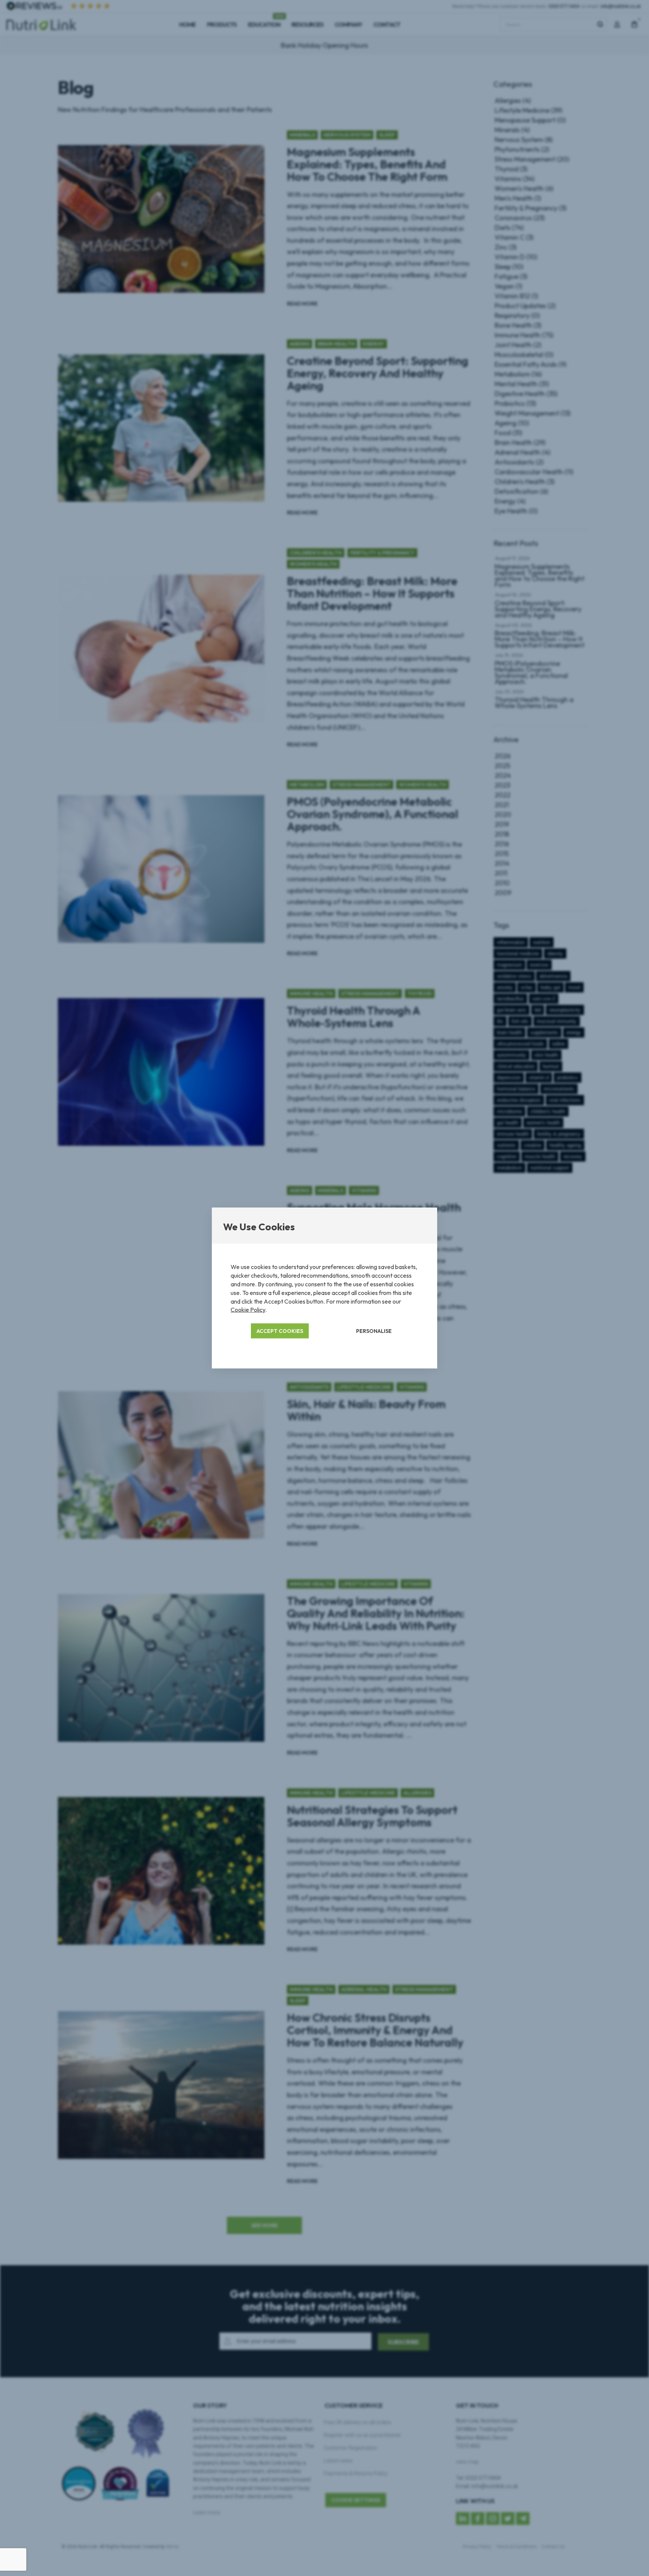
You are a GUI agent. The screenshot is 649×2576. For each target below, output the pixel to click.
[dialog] (324, 1288)
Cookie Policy (248, 1310)
